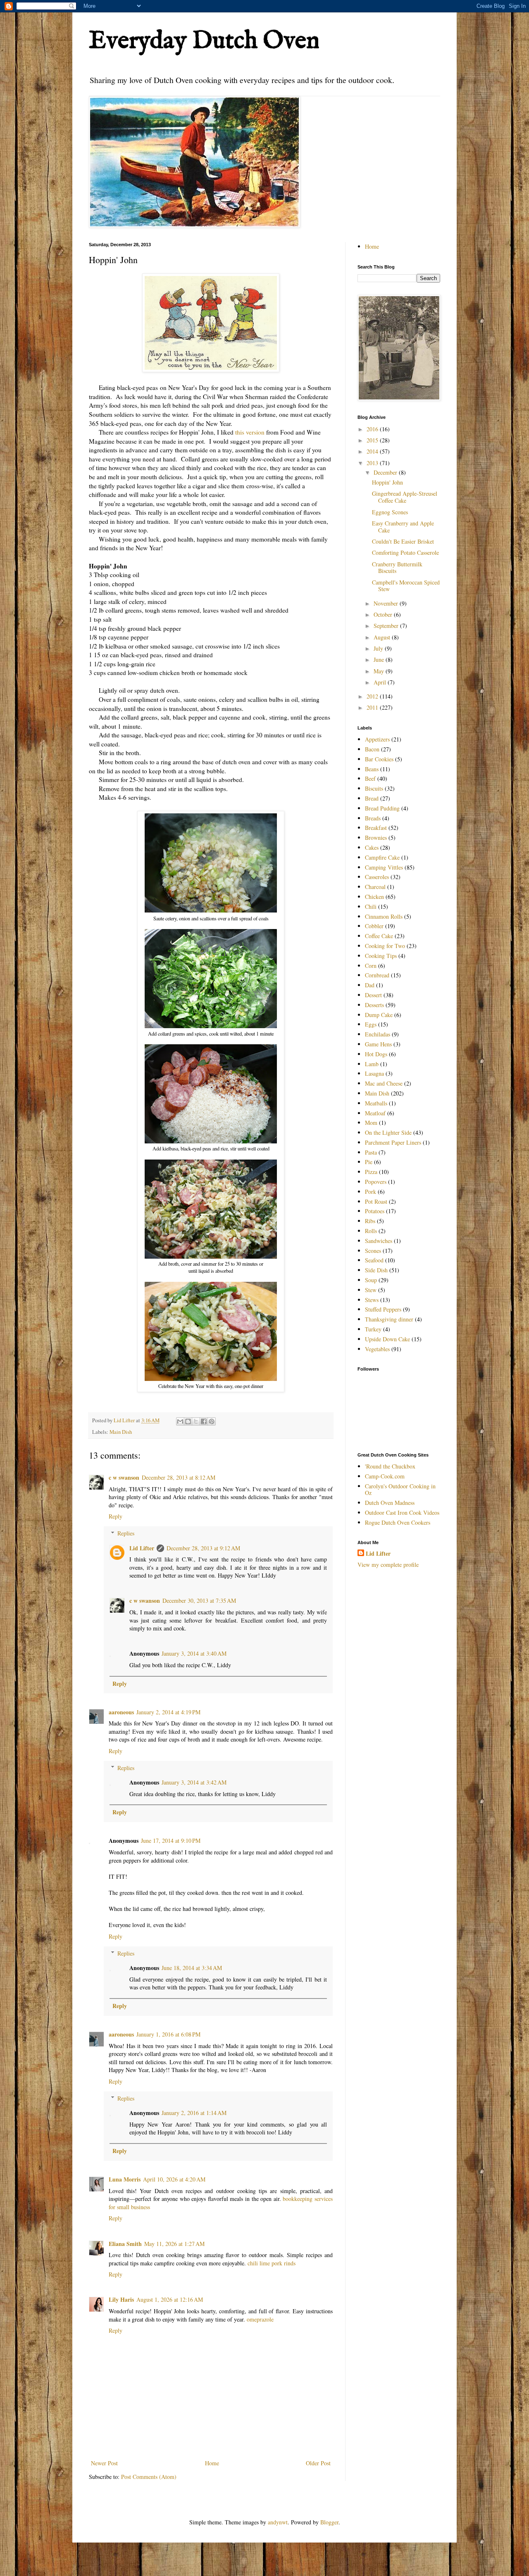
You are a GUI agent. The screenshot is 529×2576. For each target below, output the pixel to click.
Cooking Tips (381, 956)
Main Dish (121, 1432)
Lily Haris (121, 2299)
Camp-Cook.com (385, 1476)
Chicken (374, 897)
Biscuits (374, 788)
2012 (373, 696)
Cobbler (374, 926)
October (384, 614)
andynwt (278, 2522)
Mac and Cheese (384, 1083)
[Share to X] (196, 1421)
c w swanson (124, 1477)
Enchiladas (378, 1034)
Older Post (318, 2463)
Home (212, 2463)
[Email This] (180, 1421)
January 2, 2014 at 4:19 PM (168, 1712)
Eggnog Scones (390, 512)
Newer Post (104, 2463)
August (383, 637)
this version (250, 432)
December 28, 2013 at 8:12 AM (179, 1477)
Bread (372, 798)
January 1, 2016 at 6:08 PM (168, 2034)
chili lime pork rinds (272, 2263)
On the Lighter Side (388, 1132)
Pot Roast (376, 1201)
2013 (373, 463)
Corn (371, 966)
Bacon (372, 749)
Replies (126, 1533)
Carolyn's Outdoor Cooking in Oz (400, 1490)
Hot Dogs (376, 1054)
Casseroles (377, 877)
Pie (369, 1162)
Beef (370, 778)
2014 (373, 451)
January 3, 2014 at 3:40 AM (194, 1653)
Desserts (374, 1005)
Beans (372, 769)
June (380, 659)
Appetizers (377, 739)
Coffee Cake (379, 936)
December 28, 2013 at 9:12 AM (203, 1548)
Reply (116, 1516)
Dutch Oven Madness (390, 1503)
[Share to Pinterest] (212, 1421)
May (380, 671)
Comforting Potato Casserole (405, 553)
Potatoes (375, 1211)
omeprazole (260, 2319)
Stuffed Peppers (383, 1309)
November (387, 603)
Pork (371, 1192)
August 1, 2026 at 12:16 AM (170, 2299)
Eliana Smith (125, 2244)
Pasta (371, 1152)
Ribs (370, 1221)
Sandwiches (379, 1241)
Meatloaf (375, 1113)
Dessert (373, 995)
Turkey (373, 1329)
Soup (371, 1280)
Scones (373, 1251)
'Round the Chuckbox (390, 1466)
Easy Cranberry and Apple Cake (403, 527)
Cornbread (377, 975)
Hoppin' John (387, 482)
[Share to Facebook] (204, 1421)
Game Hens (378, 1044)
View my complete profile (388, 1565)
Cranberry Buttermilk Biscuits (397, 568)
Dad (370, 985)
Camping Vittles (384, 867)
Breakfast (376, 828)
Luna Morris (125, 2179)
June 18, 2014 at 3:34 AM (192, 1968)
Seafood (374, 1260)
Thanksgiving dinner (389, 1319)
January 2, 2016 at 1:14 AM (194, 2113)
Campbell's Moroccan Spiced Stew (406, 586)
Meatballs (376, 1103)
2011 (373, 707)
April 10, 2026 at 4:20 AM (174, 2179)
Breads (373, 818)
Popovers (376, 1182)
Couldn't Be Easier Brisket (403, 541)
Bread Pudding (382, 808)
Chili (371, 907)
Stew (371, 1290)
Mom (371, 1123)
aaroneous (121, 1712)
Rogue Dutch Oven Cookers (398, 1522)
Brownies (376, 838)
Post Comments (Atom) (149, 2477)
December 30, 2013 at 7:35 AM (199, 1600)
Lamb (372, 1064)
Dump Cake (379, 1015)
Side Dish (376, 1270)
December (386, 472)
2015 (373, 440)
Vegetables (377, 1349)
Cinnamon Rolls (384, 916)
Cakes (372, 847)
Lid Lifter (142, 1548)
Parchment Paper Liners (393, 1142)
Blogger (329, 2522)
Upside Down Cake (387, 1339)
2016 (373, 429)
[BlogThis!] (188, 1421)
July (379, 648)
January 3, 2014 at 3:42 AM (194, 1782)
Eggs (371, 1024)
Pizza (371, 1172)
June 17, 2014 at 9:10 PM (171, 1841)
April (381, 682)
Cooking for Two (385, 946)
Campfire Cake (382, 857)
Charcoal (375, 887)
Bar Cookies (379, 759)
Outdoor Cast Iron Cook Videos (402, 1513)
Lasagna (374, 1073)
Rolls (371, 1231)
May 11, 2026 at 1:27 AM (174, 2244)
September (387, 626)
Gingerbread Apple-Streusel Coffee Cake (405, 497)
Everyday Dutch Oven (204, 41)
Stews (372, 1300)
